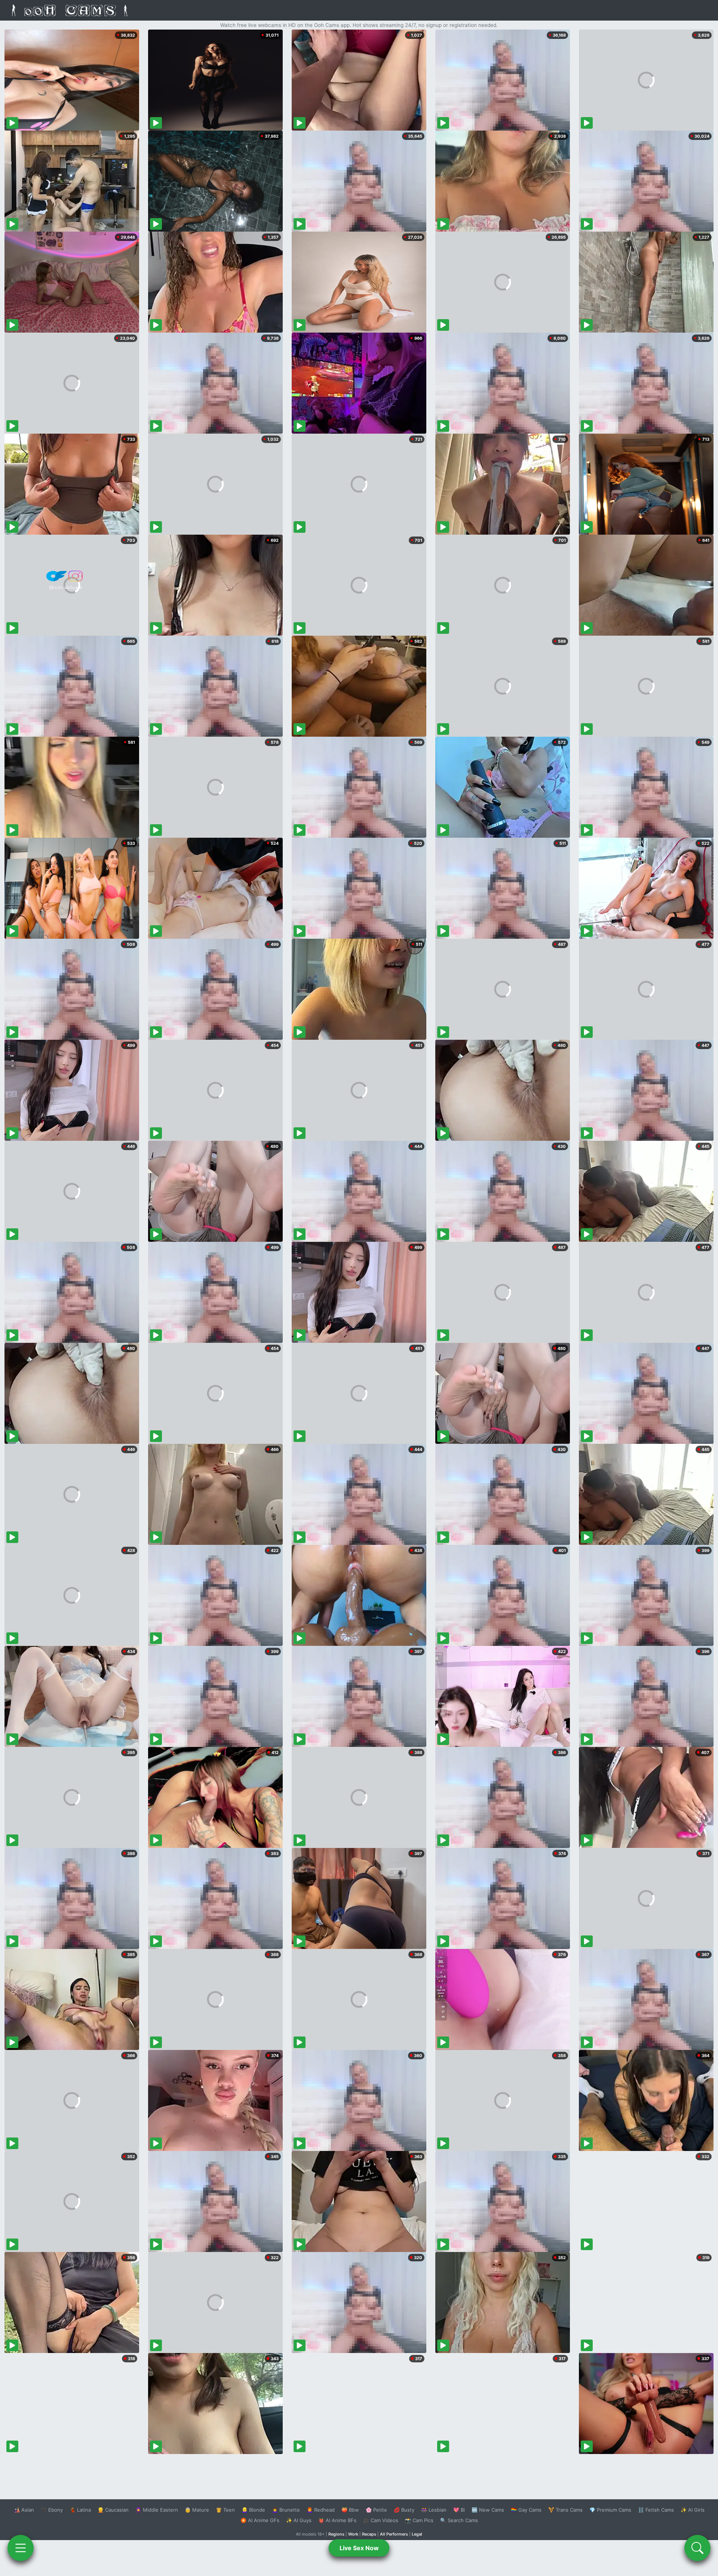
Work (353, 2534)
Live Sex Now (359, 2548)
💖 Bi (459, 2510)
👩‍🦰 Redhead (321, 2510)
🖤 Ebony (52, 2510)
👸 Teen (225, 2510)
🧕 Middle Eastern (157, 2510)
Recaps (369, 2534)
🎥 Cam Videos (381, 2520)
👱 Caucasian (113, 2510)
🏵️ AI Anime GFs (260, 2520)
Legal (417, 2534)
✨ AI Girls (693, 2510)
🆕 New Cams (488, 2510)
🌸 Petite (376, 2510)
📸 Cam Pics (419, 2520)
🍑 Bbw (350, 2510)
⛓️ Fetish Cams (656, 2510)
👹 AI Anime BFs (337, 2520)
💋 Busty (404, 2510)
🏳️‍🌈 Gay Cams (526, 2510)
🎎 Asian (24, 2510)
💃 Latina (80, 2510)
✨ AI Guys (299, 2520)
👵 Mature (197, 2510)
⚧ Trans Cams (565, 2510)
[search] (697, 2548)
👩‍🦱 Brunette (286, 2510)
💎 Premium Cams (610, 2510)
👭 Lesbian (434, 2510)
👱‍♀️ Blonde (253, 2510)
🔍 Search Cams (459, 2520)
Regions (336, 2534)
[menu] (21, 2548)
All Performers (394, 2534)
